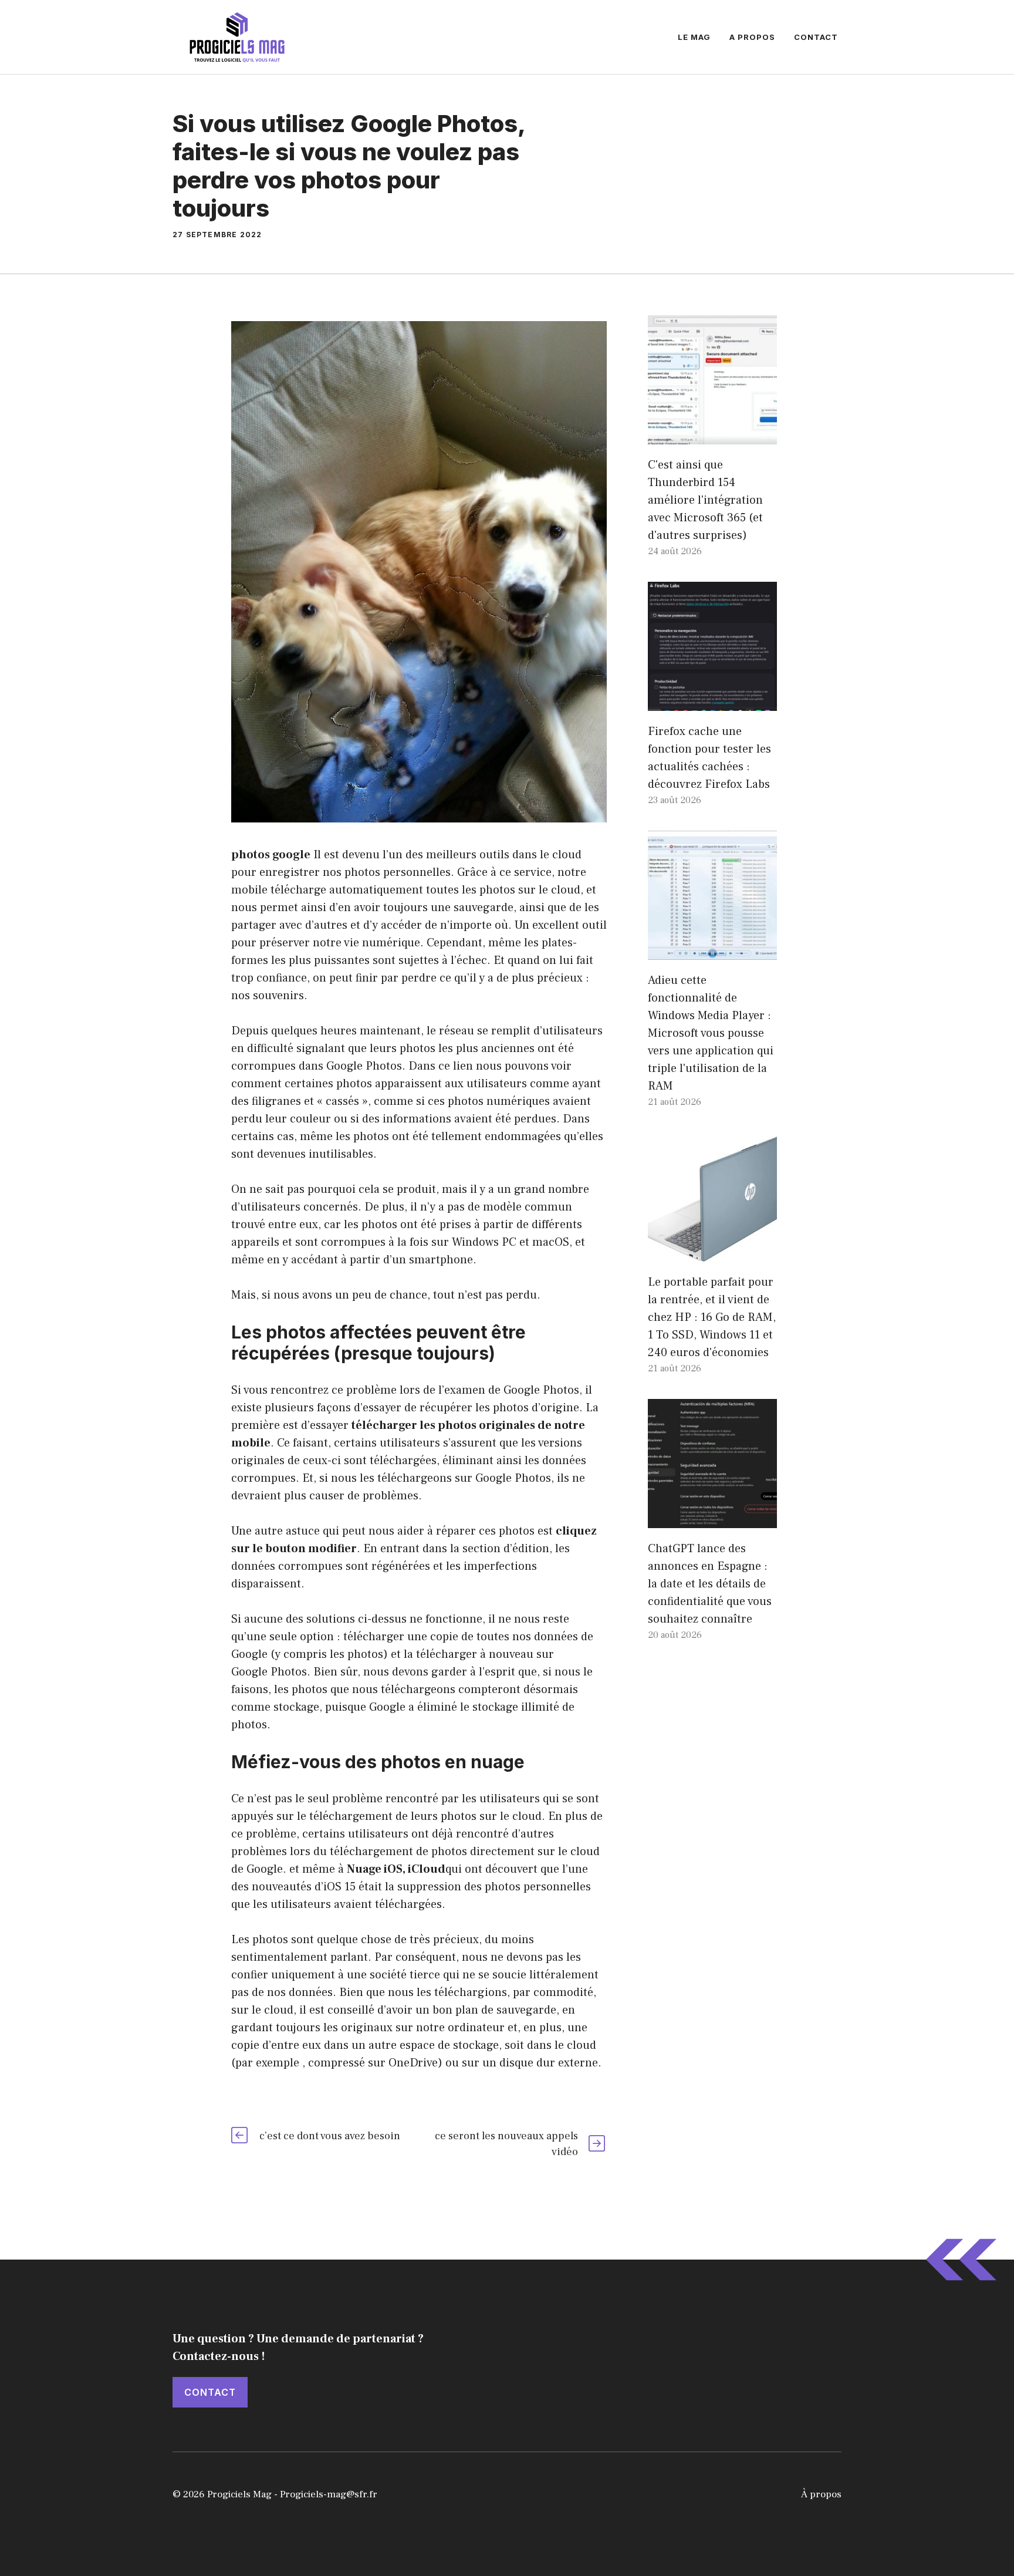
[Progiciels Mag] (237, 36)
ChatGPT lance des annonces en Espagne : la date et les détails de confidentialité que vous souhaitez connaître (710, 1584)
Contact (816, 37)
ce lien (456, 1066)
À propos (821, 2494)
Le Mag (694, 37)
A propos (752, 37)
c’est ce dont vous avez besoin (330, 2136)
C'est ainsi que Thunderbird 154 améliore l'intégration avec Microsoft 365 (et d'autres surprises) (705, 500)
